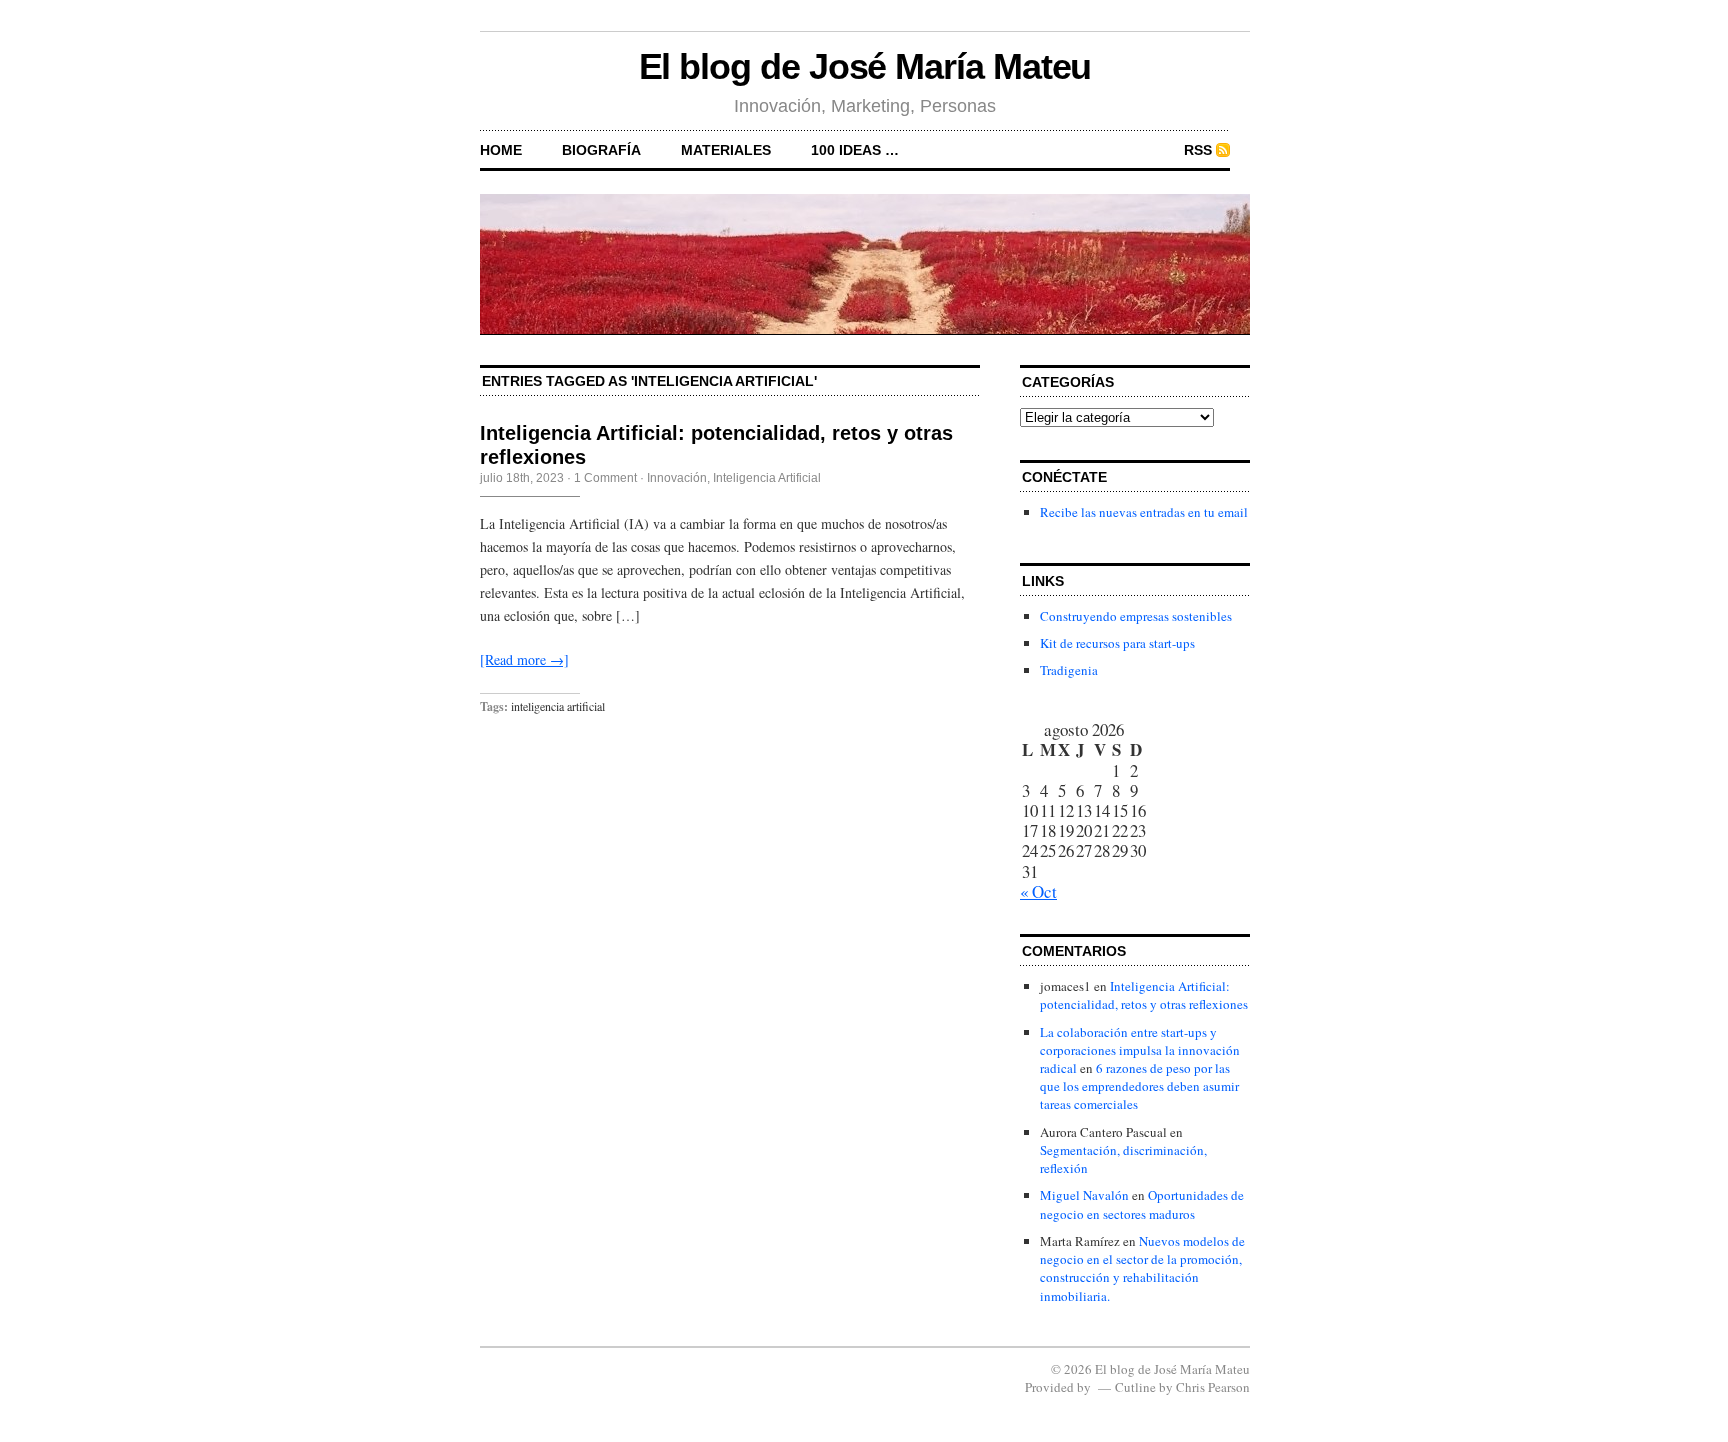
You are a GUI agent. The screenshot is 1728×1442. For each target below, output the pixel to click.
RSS (1198, 150)
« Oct (1038, 891)
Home (501, 150)
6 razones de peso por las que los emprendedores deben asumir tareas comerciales (1139, 1086)
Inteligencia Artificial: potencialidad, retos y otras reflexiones (1144, 995)
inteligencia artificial (558, 706)
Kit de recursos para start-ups (1117, 643)
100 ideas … (855, 150)
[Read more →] (524, 659)
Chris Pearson (1213, 1387)
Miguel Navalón (1084, 1195)
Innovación (677, 478)
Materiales (726, 150)
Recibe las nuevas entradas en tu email (1144, 512)
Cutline (1135, 1387)
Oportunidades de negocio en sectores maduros (1142, 1204)
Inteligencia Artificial (767, 478)
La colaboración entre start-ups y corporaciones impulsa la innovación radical (1140, 1050)
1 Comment (605, 478)
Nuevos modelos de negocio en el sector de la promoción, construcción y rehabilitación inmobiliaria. (1142, 1268)
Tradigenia (1069, 670)
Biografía (601, 150)
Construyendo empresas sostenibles (1136, 616)
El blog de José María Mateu (865, 66)
